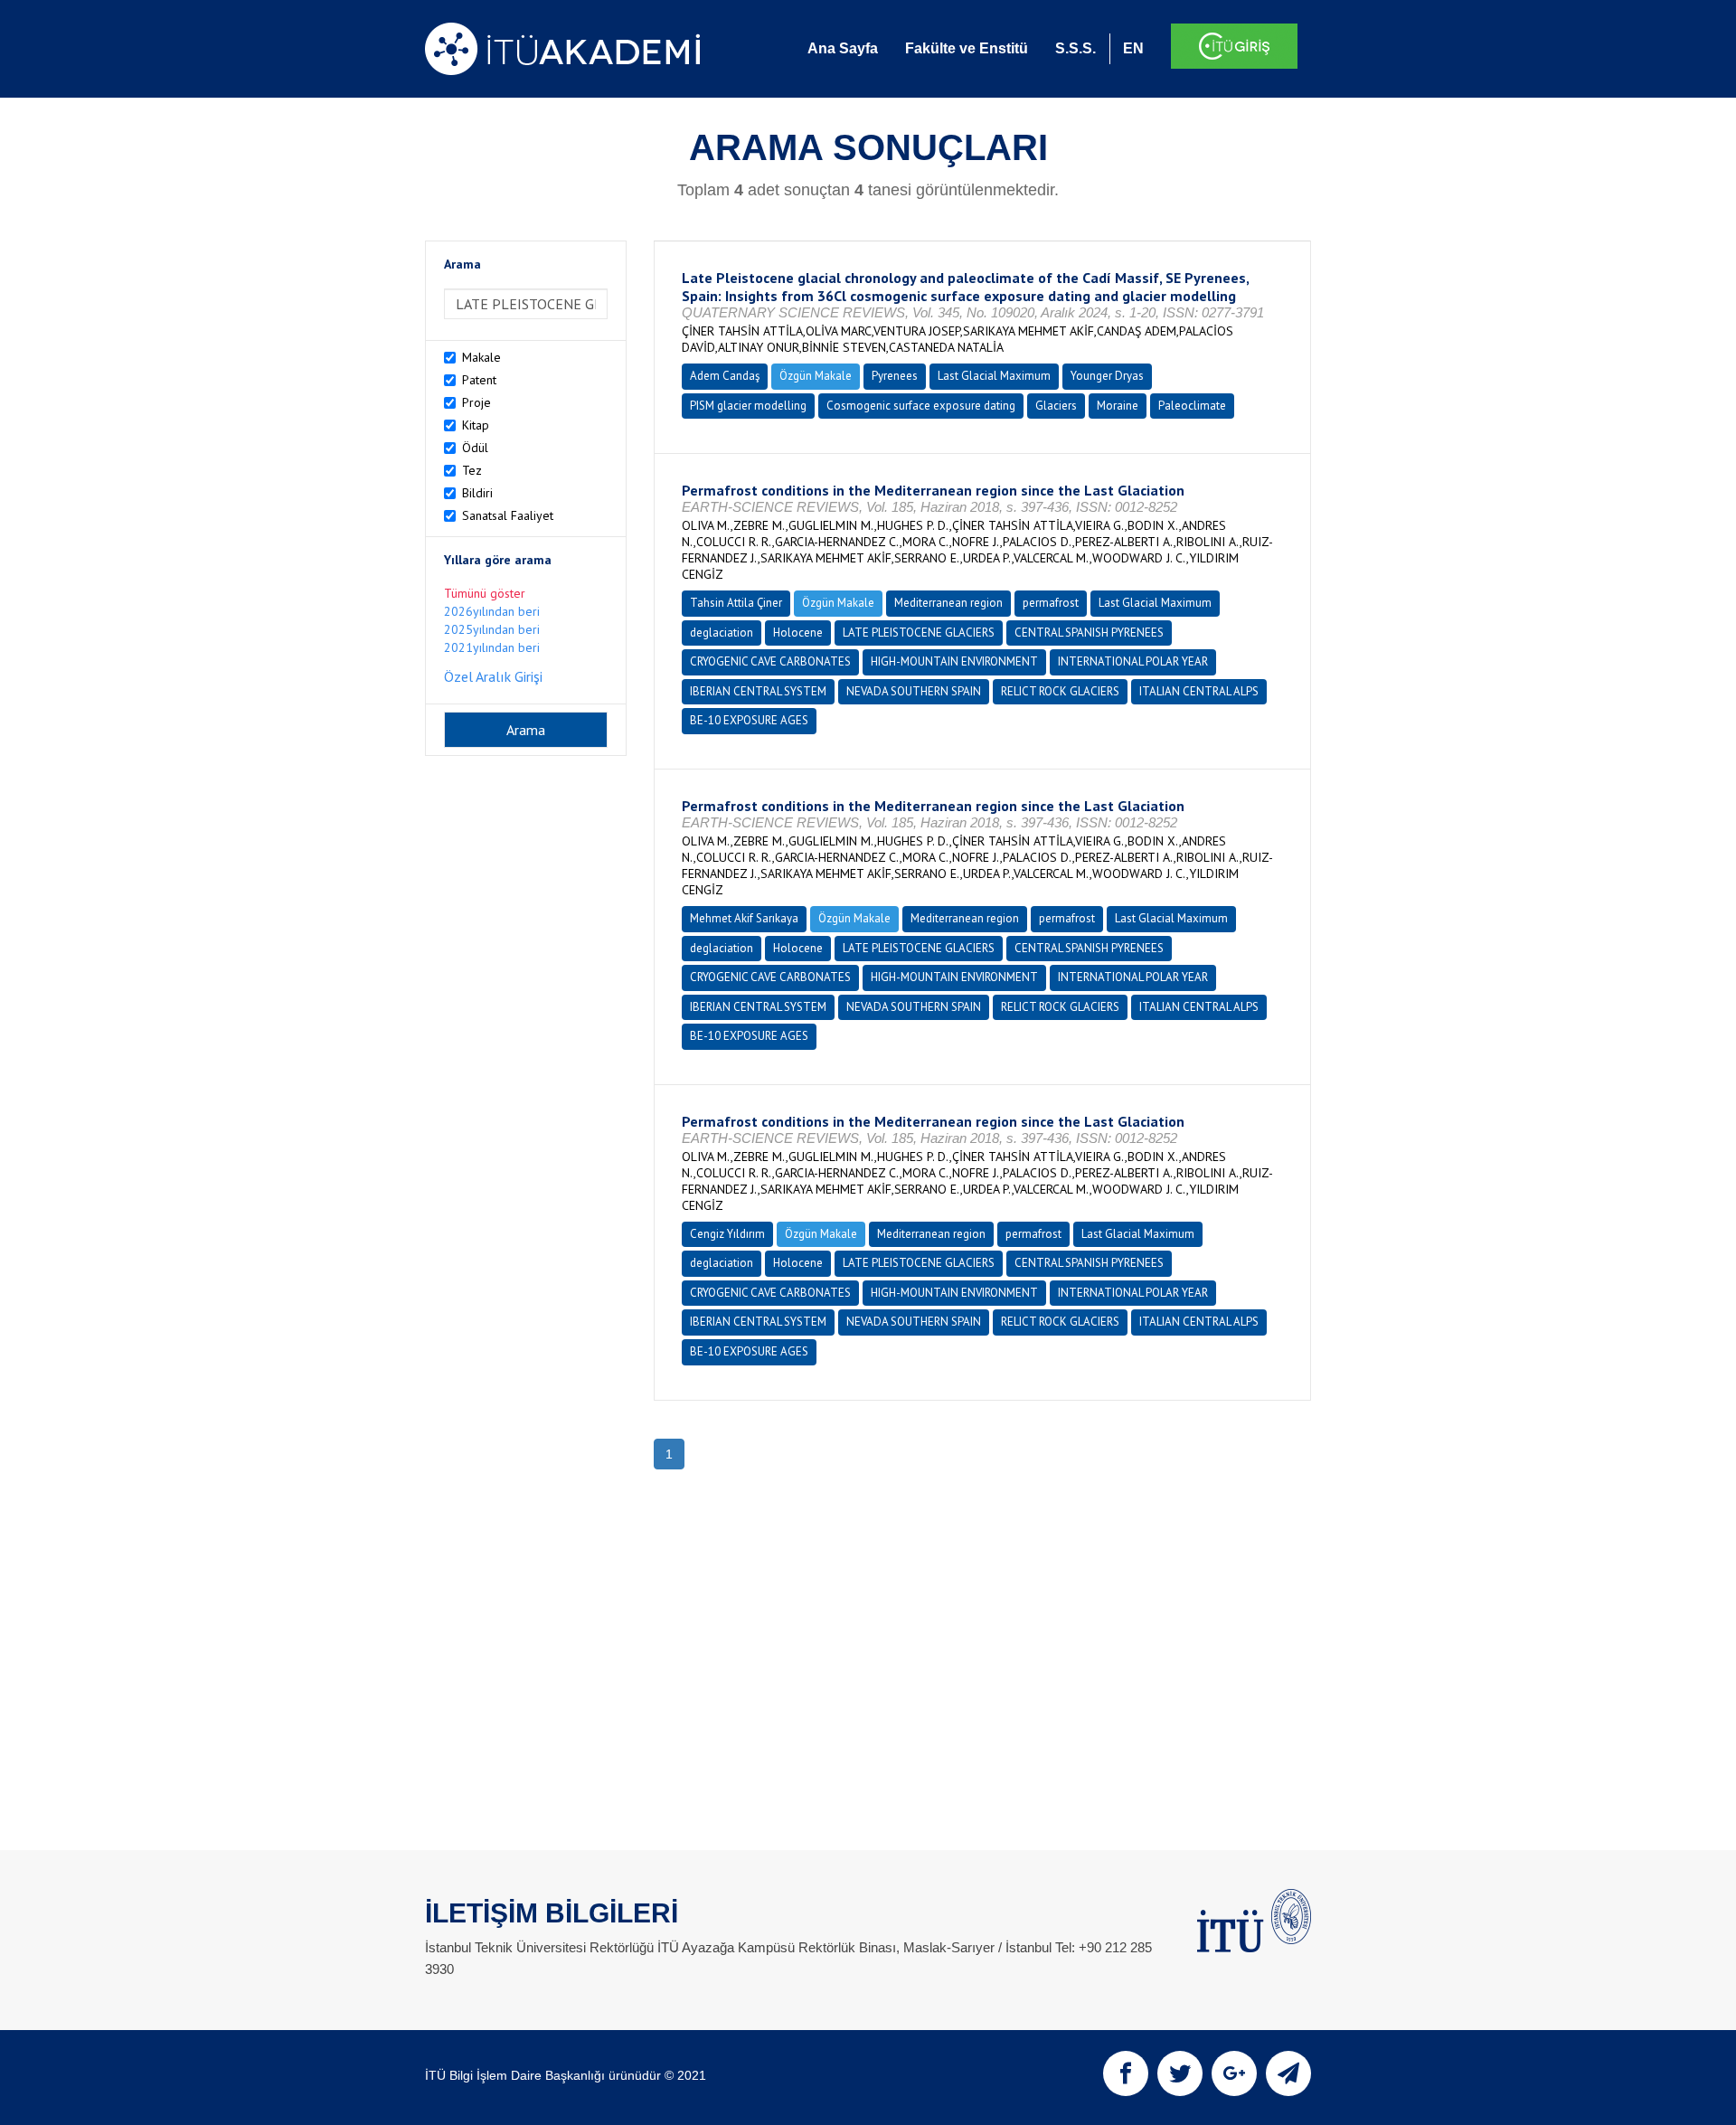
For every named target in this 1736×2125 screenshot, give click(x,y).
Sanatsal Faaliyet (508, 515)
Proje (476, 402)
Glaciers (1056, 406)
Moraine (1118, 406)
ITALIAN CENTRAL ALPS (1199, 691)
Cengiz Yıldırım (727, 1234)
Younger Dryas (1107, 376)
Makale (481, 357)
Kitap (476, 425)
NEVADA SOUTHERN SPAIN (914, 691)
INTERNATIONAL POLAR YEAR (1133, 661)
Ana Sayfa (843, 48)
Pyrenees (895, 376)
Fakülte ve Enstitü (967, 48)
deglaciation (722, 633)
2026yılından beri (492, 611)
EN (1133, 48)
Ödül (475, 448)
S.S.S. (1076, 48)
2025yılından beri (492, 629)
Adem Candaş (725, 376)
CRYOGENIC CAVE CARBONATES (770, 661)
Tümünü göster (485, 593)
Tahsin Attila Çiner (736, 603)
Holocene (798, 633)
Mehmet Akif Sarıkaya (744, 918)
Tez (472, 470)
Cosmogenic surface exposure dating (921, 406)
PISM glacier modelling (748, 406)
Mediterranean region (948, 603)
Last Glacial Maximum (994, 376)
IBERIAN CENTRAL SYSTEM (758, 691)
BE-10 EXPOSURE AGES (749, 720)
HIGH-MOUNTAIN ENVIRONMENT (954, 661)
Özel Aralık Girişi (493, 676)
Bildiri (477, 493)
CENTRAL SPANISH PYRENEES (1089, 633)
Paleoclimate (1192, 406)
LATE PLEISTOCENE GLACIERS (919, 633)
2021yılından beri (492, 647)
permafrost (1051, 603)
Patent (479, 380)
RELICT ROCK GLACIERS (1060, 691)
